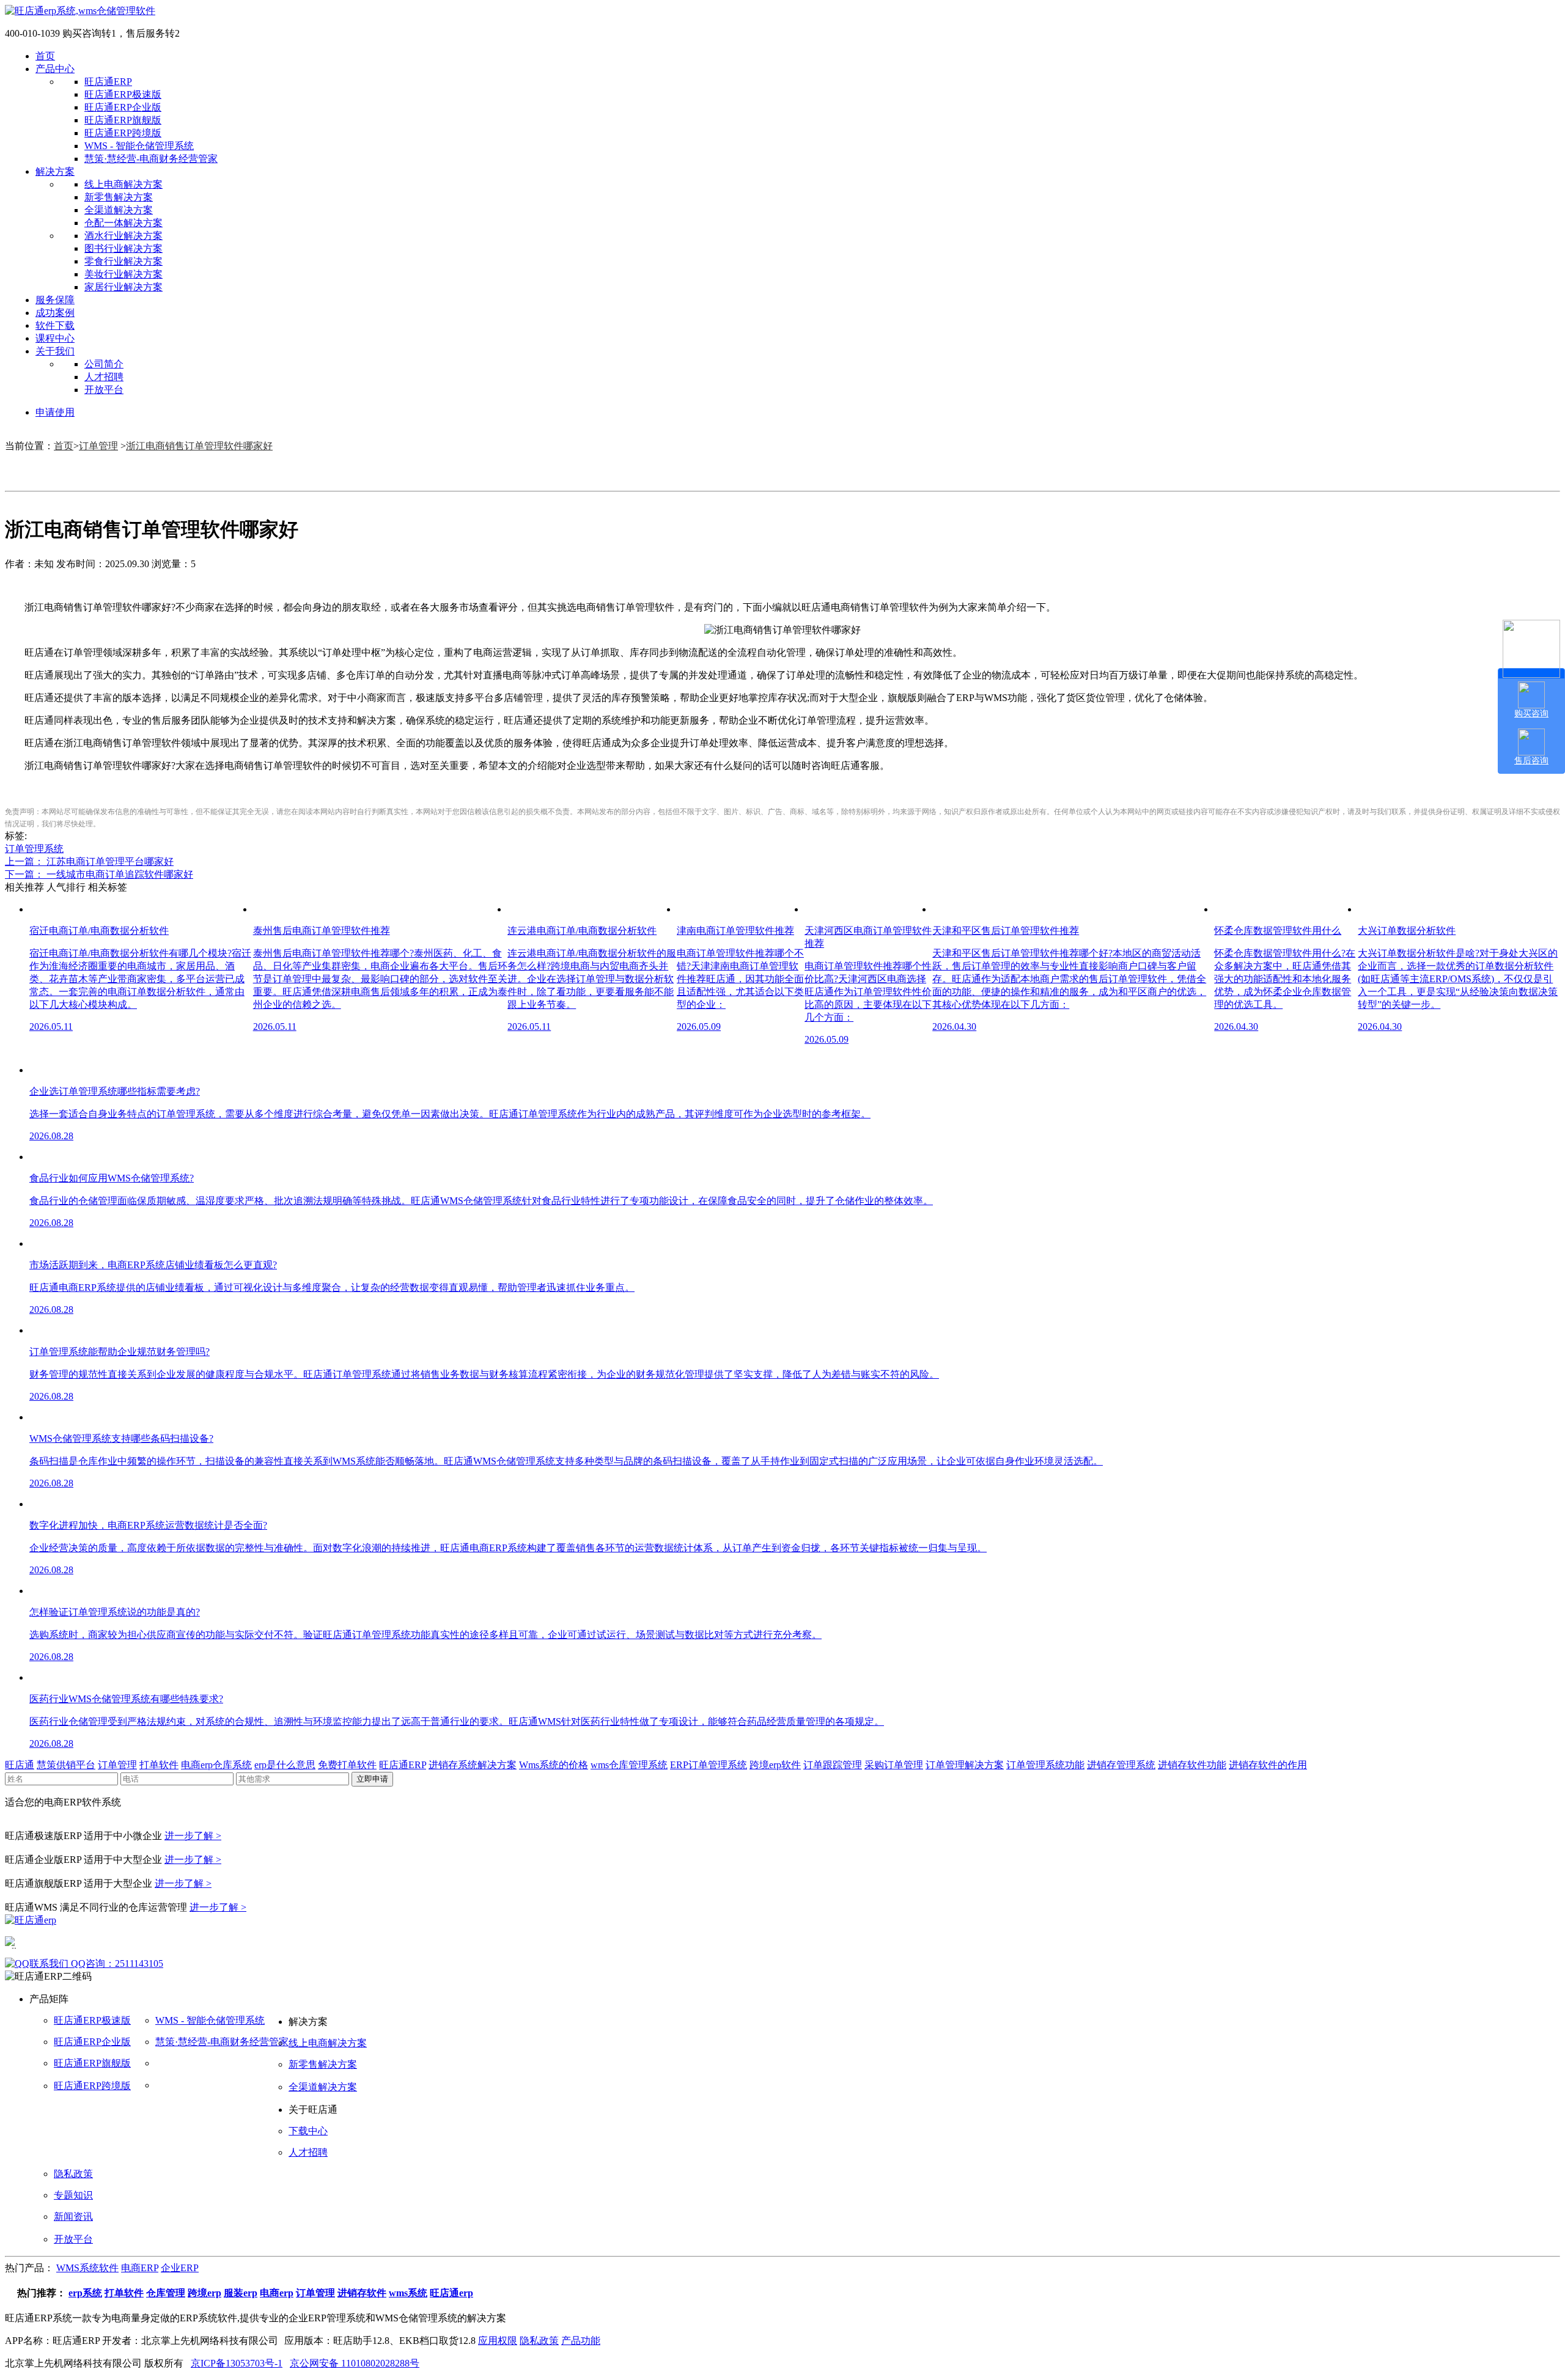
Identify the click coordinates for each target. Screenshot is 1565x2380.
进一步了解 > (193, 1836)
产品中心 (55, 69)
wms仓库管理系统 (629, 1765)
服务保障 (55, 300)
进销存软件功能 (1192, 1765)
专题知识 (73, 2195)
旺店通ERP (108, 82)
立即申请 (372, 1779)
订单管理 (98, 446)
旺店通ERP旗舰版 (123, 120)
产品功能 (581, 2341)
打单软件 (159, 1765)
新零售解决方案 (119, 197)
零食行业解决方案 (123, 261)
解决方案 (55, 171)
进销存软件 (362, 2293)
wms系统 (408, 2293)
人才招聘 (104, 377)
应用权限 (498, 2341)
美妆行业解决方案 (123, 274)
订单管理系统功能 (1045, 1765)
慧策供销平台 (66, 1765)
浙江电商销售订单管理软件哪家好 (199, 446)
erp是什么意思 (285, 1765)
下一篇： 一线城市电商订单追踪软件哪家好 (99, 874)
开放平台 (104, 390)
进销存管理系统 (1121, 1765)
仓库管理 (166, 2293)
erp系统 (85, 2293)
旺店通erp (451, 2293)
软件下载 (55, 325)
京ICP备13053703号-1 (237, 2363)
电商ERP (140, 2268)
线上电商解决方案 (123, 184)
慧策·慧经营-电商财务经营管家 (151, 159)
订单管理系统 (34, 849)
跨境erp (204, 2293)
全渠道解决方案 (119, 210)
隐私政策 (73, 2174)
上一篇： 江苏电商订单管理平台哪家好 (89, 861)
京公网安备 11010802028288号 (355, 2363)
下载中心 (308, 2131)
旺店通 (20, 1765)
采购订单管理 (894, 1765)
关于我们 (55, 351)
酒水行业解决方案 (123, 236)
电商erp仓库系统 (216, 1765)
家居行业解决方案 (123, 287)
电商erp (277, 2293)
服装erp (241, 2293)
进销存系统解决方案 (473, 1765)
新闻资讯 (73, 2217)
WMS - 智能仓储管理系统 (139, 146)
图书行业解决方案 (123, 248)
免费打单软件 (347, 1765)
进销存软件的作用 (1268, 1765)
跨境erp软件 (775, 1765)
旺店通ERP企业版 (123, 107)
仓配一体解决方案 (123, 223)
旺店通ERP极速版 (123, 94)
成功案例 (55, 313)
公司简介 (104, 364)
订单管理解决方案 (965, 1765)
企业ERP (180, 2268)
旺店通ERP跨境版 (123, 133)
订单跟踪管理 (833, 1765)
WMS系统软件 (87, 2268)
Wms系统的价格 (554, 1765)
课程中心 (55, 338)
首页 (45, 56)
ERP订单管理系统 (709, 1765)
